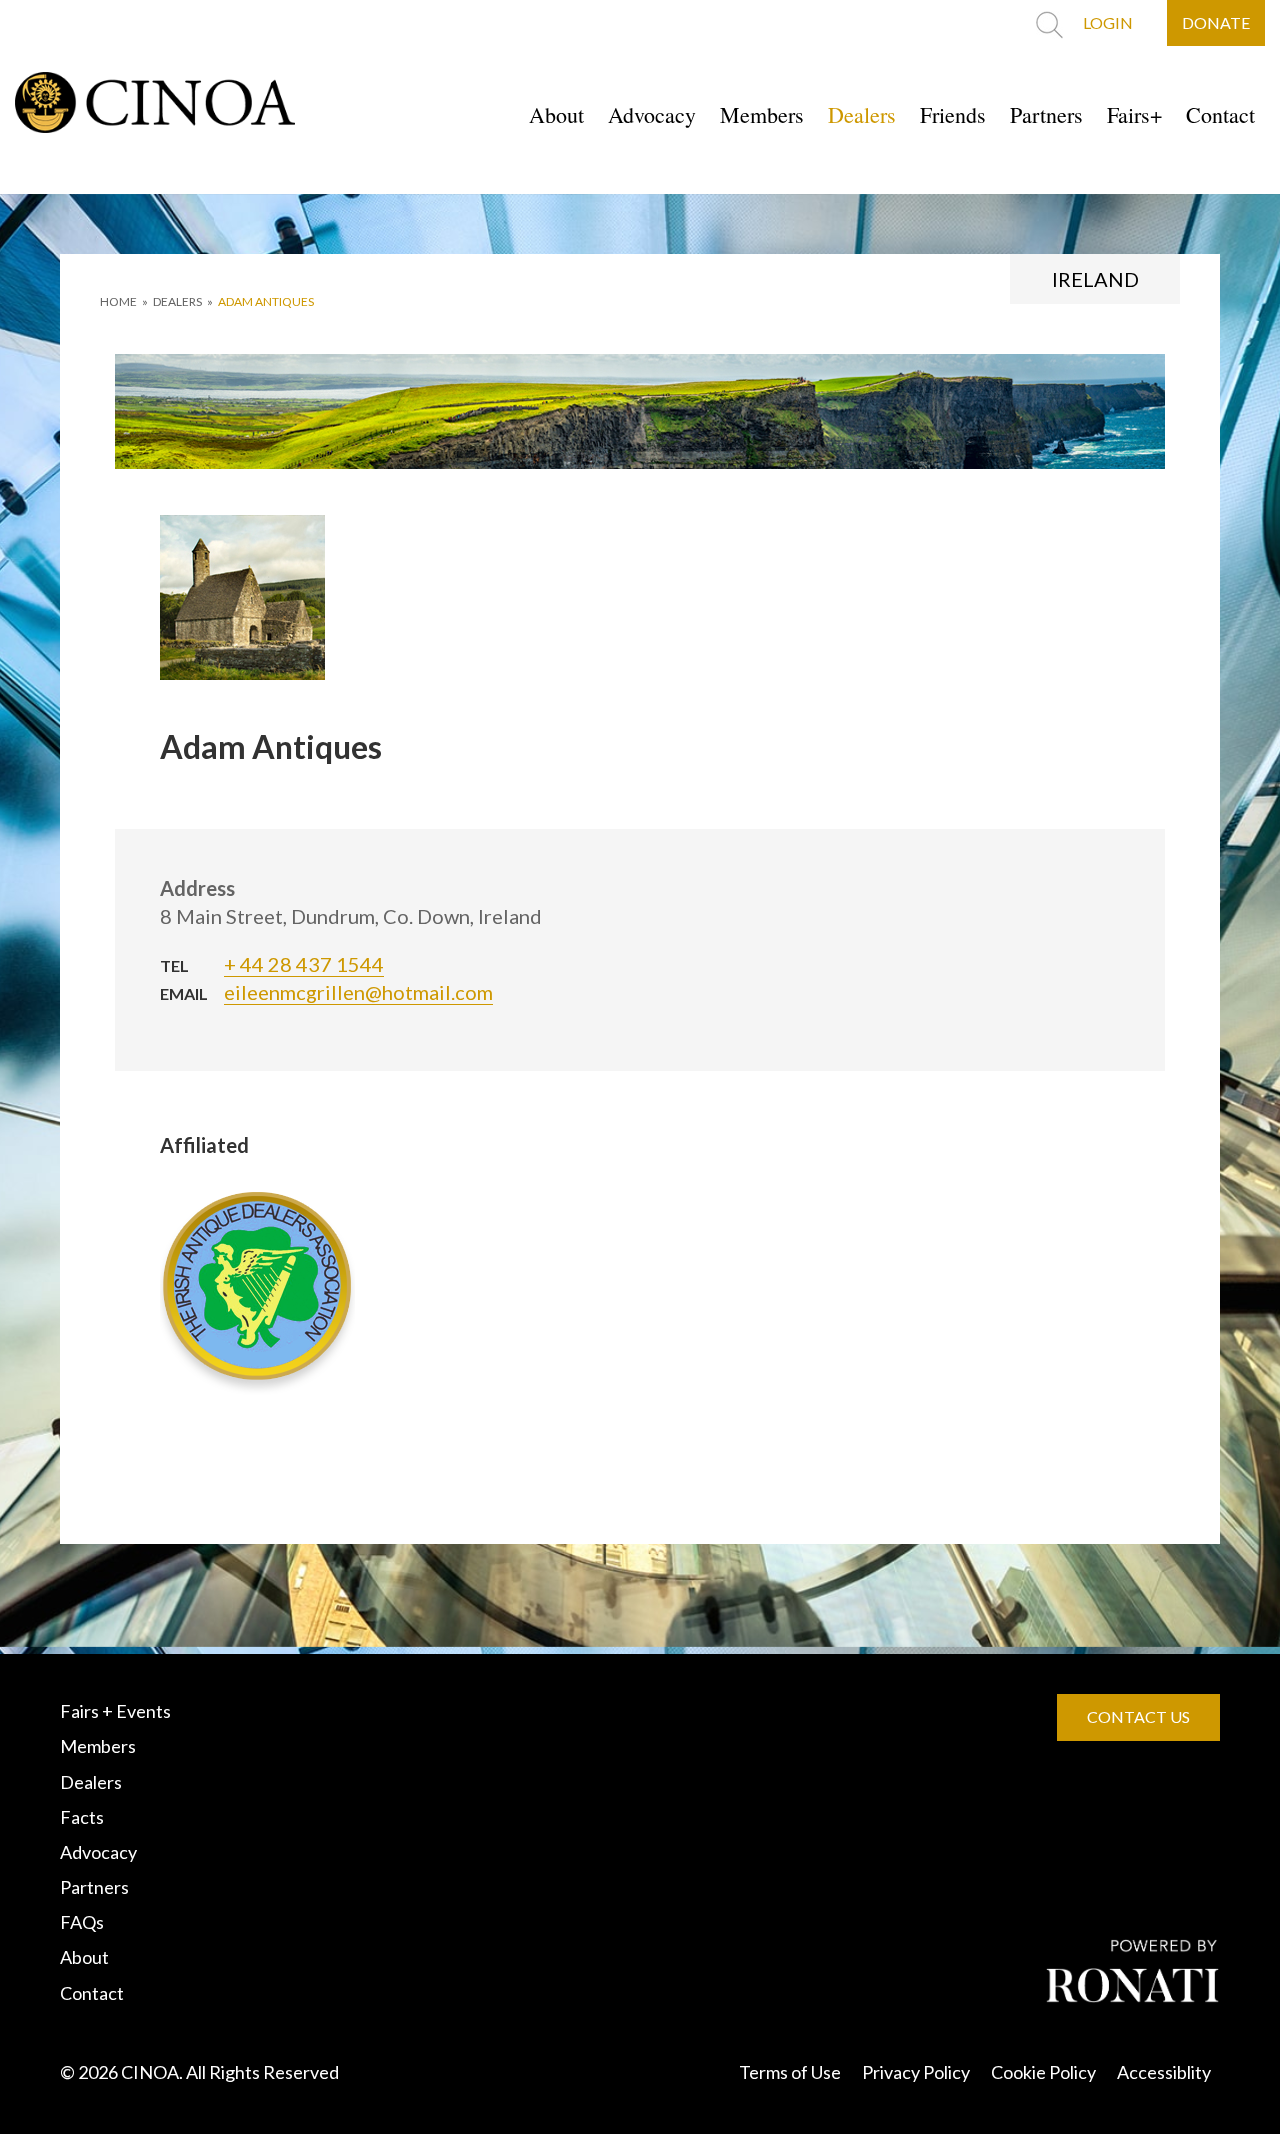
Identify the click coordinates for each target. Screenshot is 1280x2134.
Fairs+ (1134, 114)
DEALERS (177, 301)
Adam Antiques (266, 301)
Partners (1046, 114)
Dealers (862, 114)
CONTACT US (1138, 1716)
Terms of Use (790, 2072)
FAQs (82, 1922)
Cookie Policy (1043, 2072)
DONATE (1216, 22)
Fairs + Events (115, 1711)
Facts (82, 1817)
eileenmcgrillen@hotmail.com (358, 992)
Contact (1220, 114)
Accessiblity (1164, 2072)
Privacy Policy (916, 2072)
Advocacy (652, 114)
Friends (953, 114)
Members (762, 114)
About (556, 114)
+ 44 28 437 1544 (304, 964)
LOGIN (1108, 22)
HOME (118, 301)
